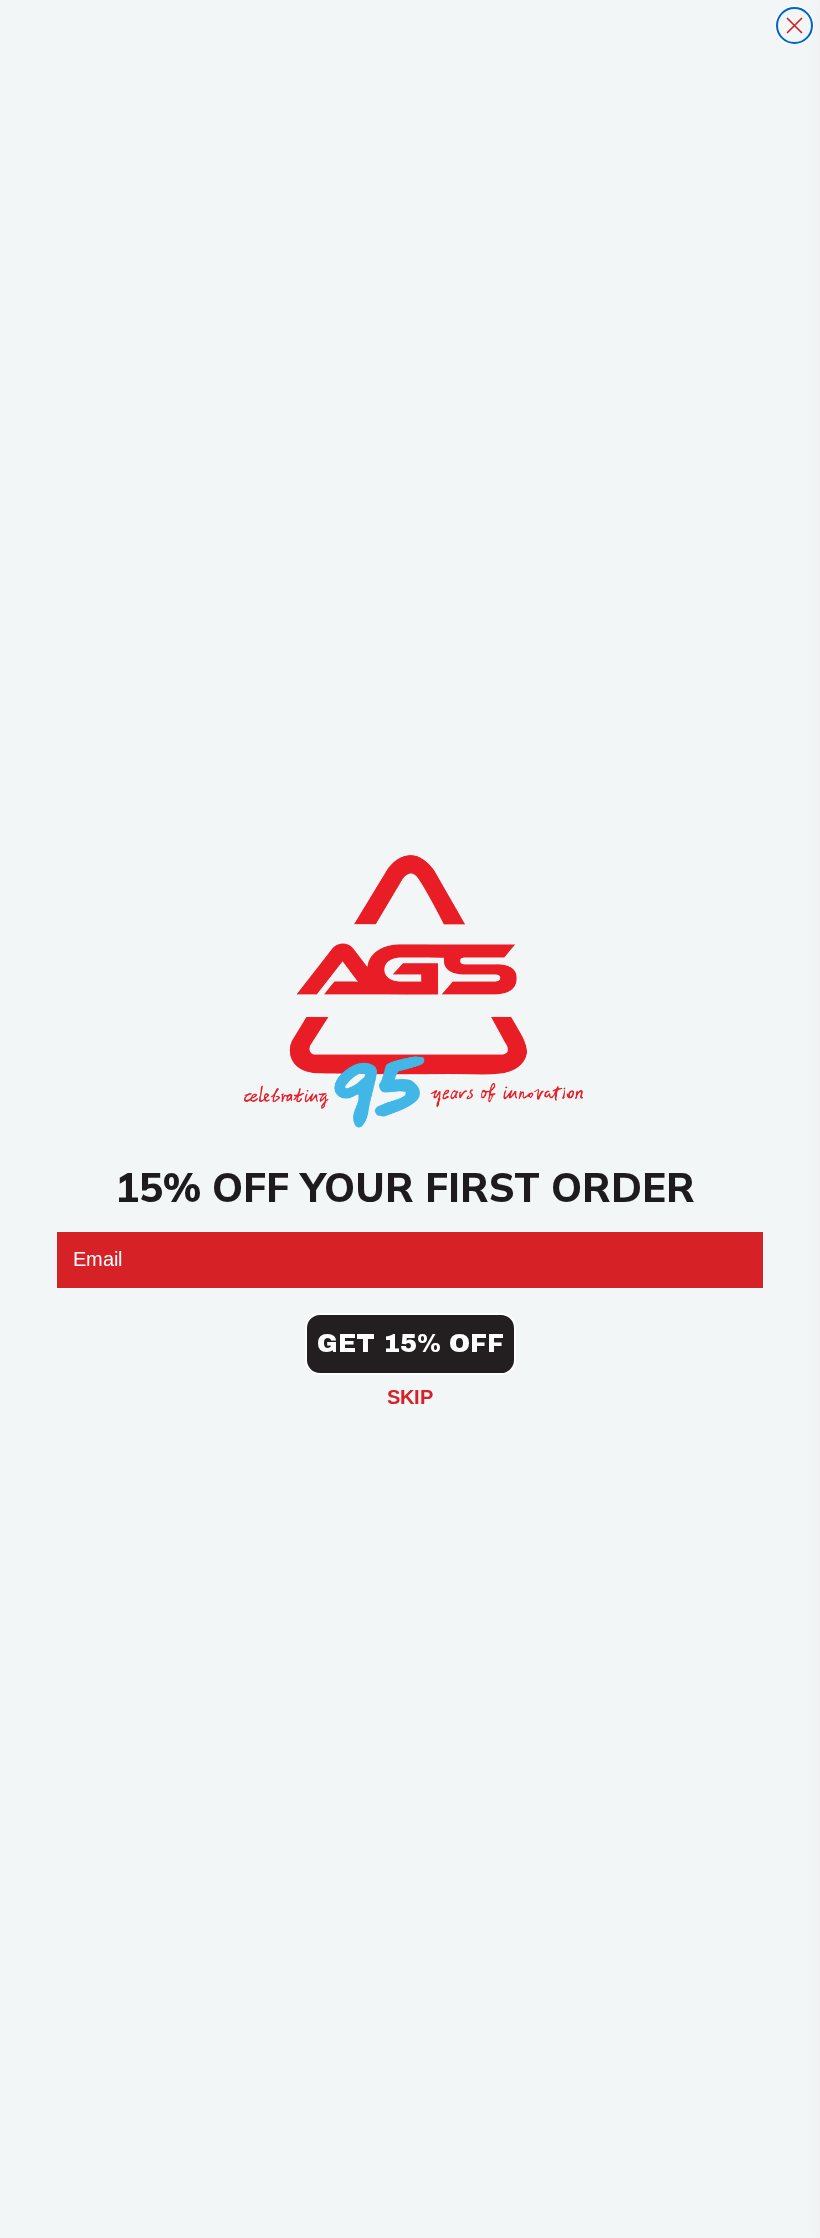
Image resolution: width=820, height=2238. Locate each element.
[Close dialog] (794, 25)
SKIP (410, 1397)
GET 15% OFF (410, 1343)
